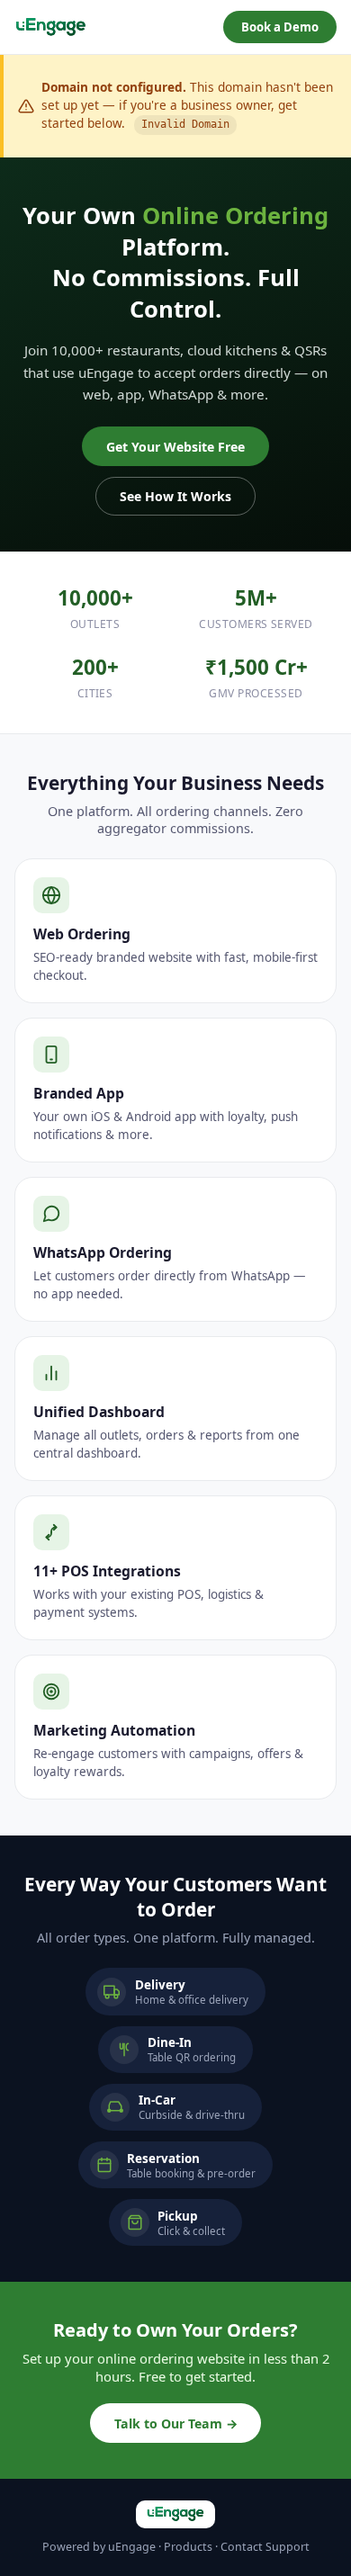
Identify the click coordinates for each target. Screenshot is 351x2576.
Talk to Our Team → (176, 2423)
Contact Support (265, 2547)
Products (188, 2547)
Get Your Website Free (175, 447)
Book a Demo (280, 27)
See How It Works (175, 496)
